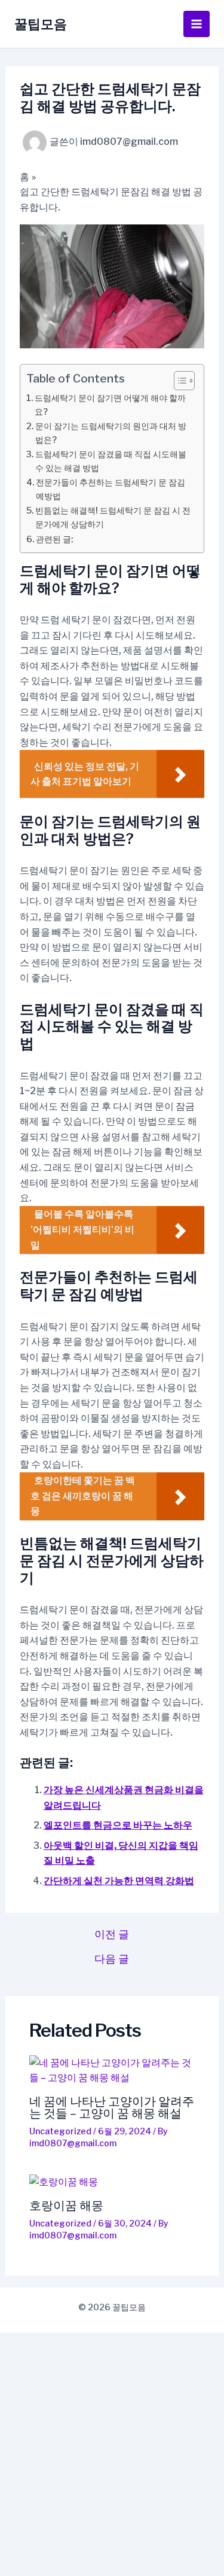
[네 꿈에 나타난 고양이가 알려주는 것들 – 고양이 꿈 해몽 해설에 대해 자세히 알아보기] (112, 2071)
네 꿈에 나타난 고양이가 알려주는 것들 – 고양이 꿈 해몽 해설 (112, 2107)
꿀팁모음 (41, 24)
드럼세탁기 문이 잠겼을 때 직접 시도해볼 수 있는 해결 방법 (111, 461)
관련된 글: (54, 539)
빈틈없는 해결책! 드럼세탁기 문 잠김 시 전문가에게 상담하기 (113, 517)
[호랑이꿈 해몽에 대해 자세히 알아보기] (112, 2182)
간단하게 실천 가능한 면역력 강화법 (119, 1881)
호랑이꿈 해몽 (66, 2206)
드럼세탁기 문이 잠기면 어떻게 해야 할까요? (110, 405)
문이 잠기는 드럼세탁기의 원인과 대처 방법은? (111, 433)
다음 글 (112, 1959)
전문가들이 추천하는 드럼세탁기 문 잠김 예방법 (111, 489)
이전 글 (112, 1934)
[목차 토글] (178, 381)
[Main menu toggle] (197, 24)
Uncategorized (60, 2131)
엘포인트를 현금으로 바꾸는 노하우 (118, 1825)
